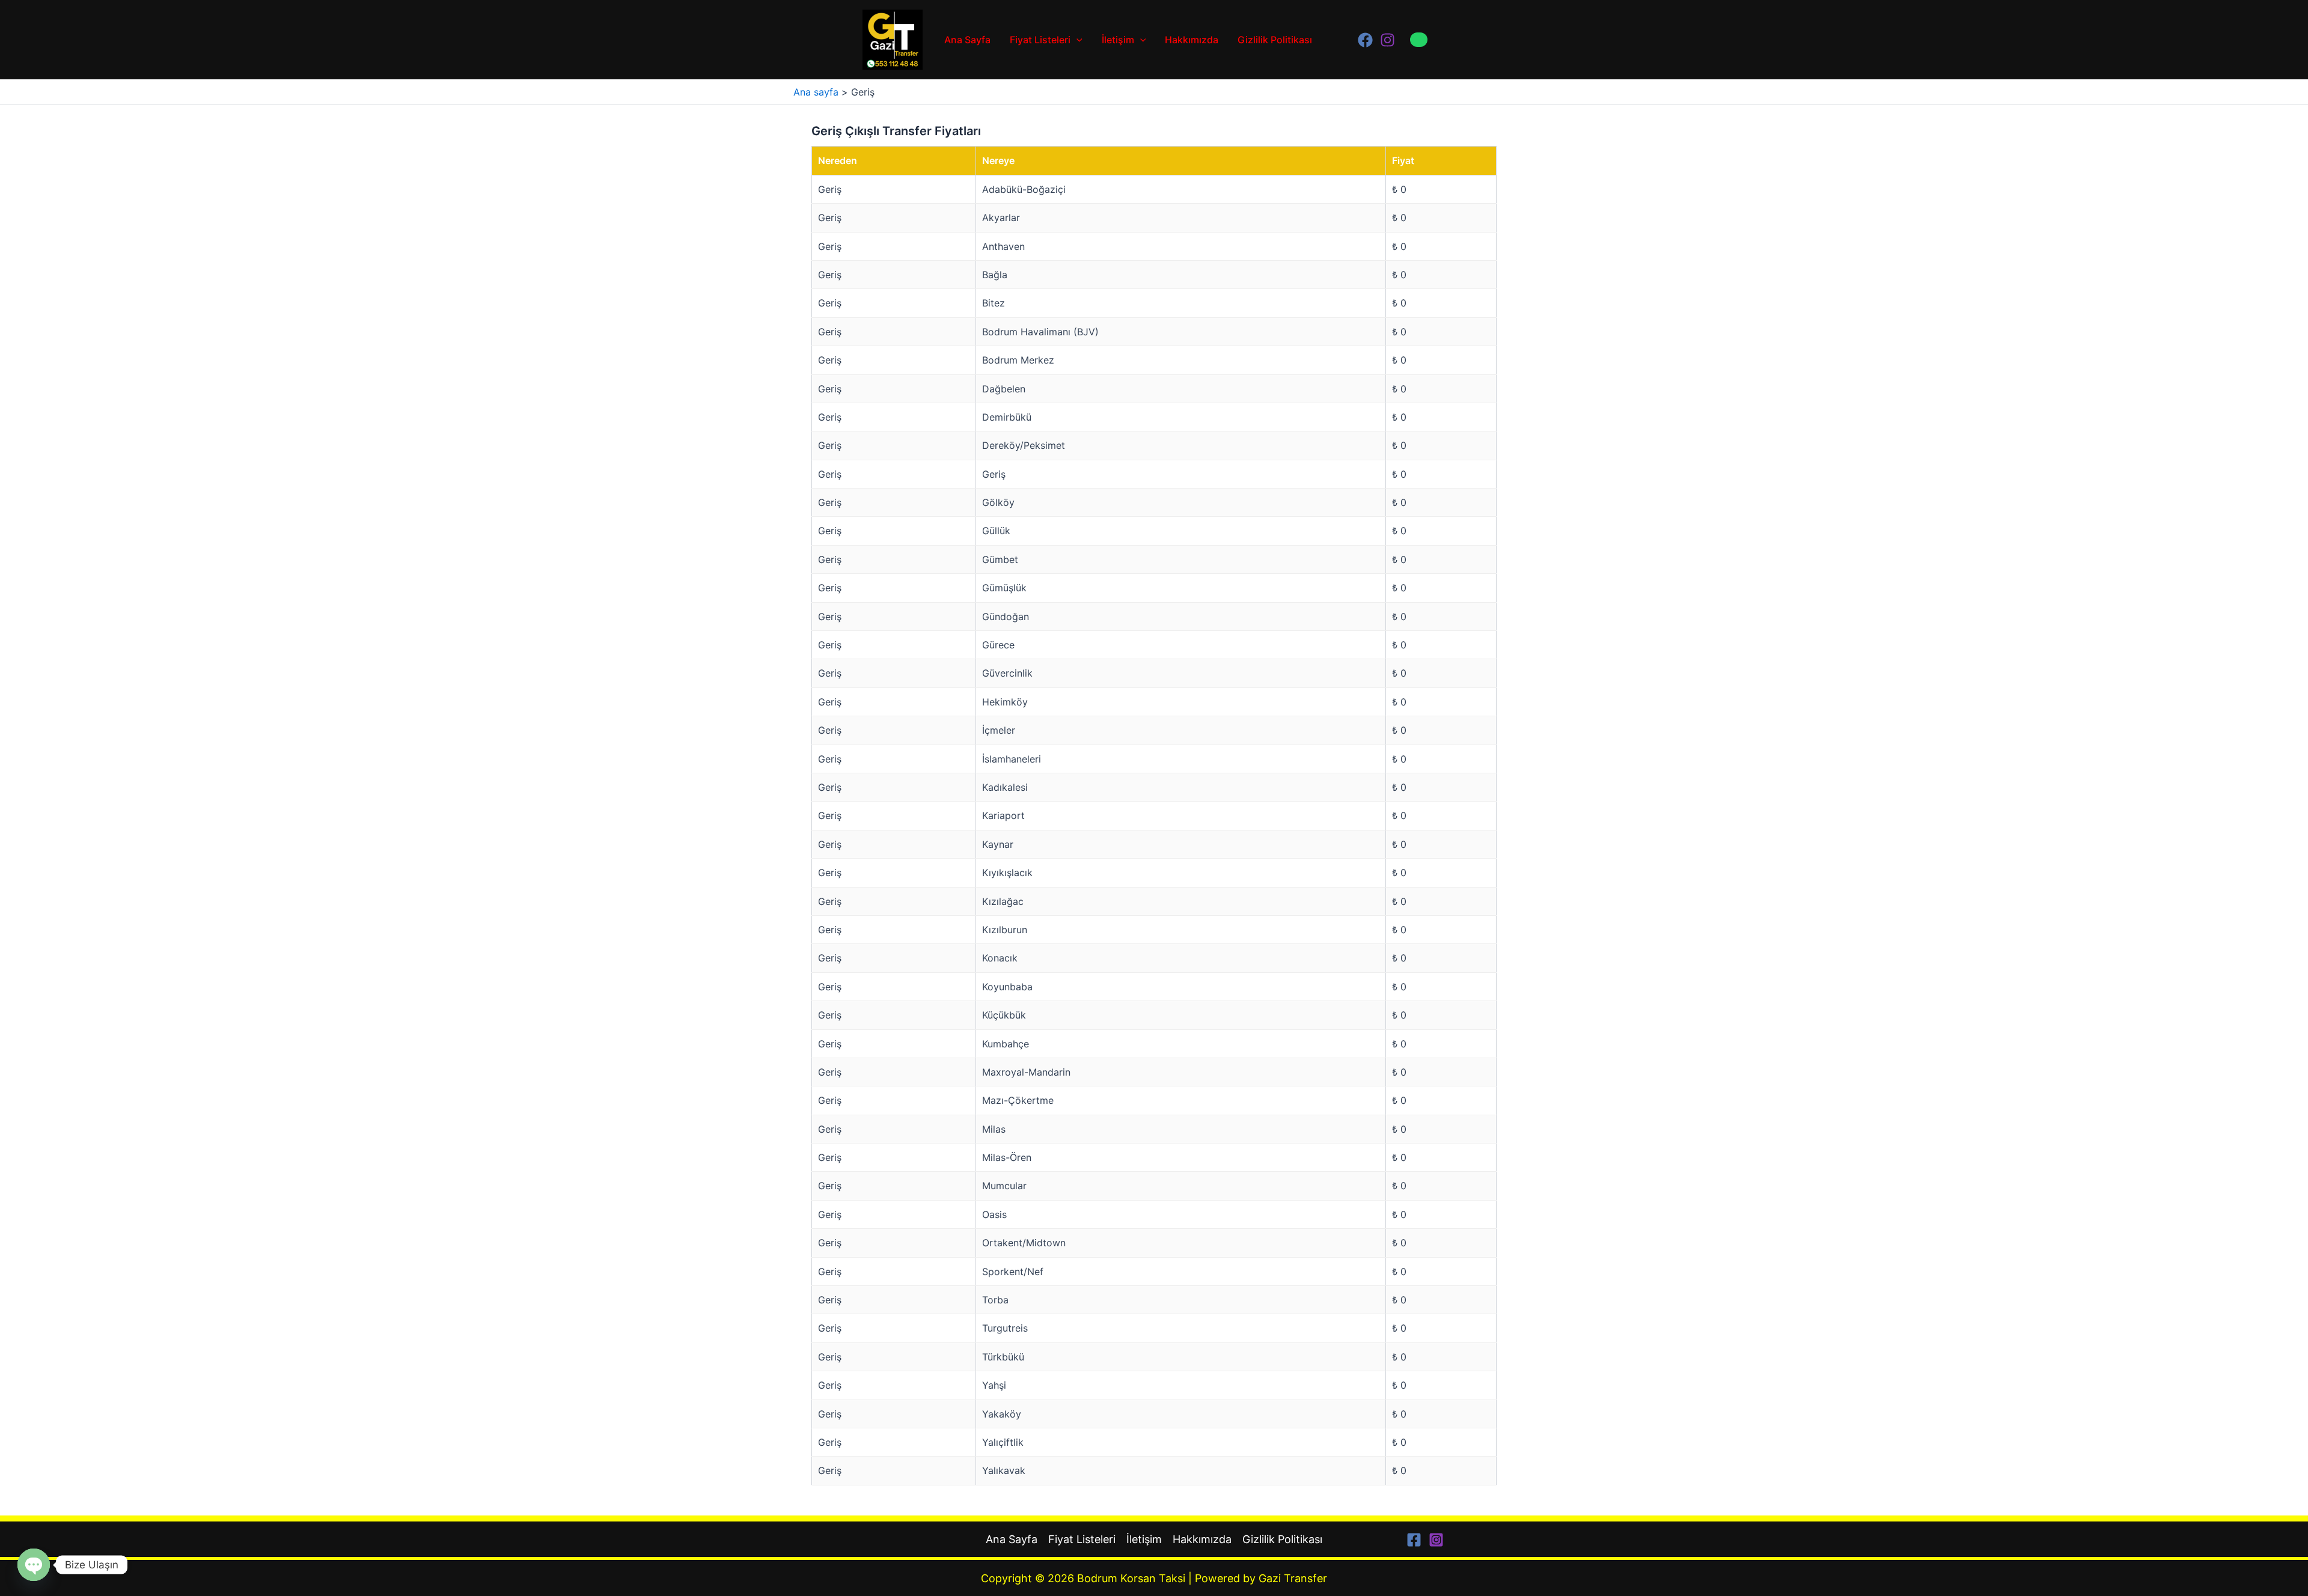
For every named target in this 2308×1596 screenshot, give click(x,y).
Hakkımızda (1192, 40)
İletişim (1118, 40)
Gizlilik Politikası (1275, 40)
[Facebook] (1365, 40)
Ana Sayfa (967, 40)
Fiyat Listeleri (1040, 40)
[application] (1076, 40)
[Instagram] (1388, 40)
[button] (1428, 40)
